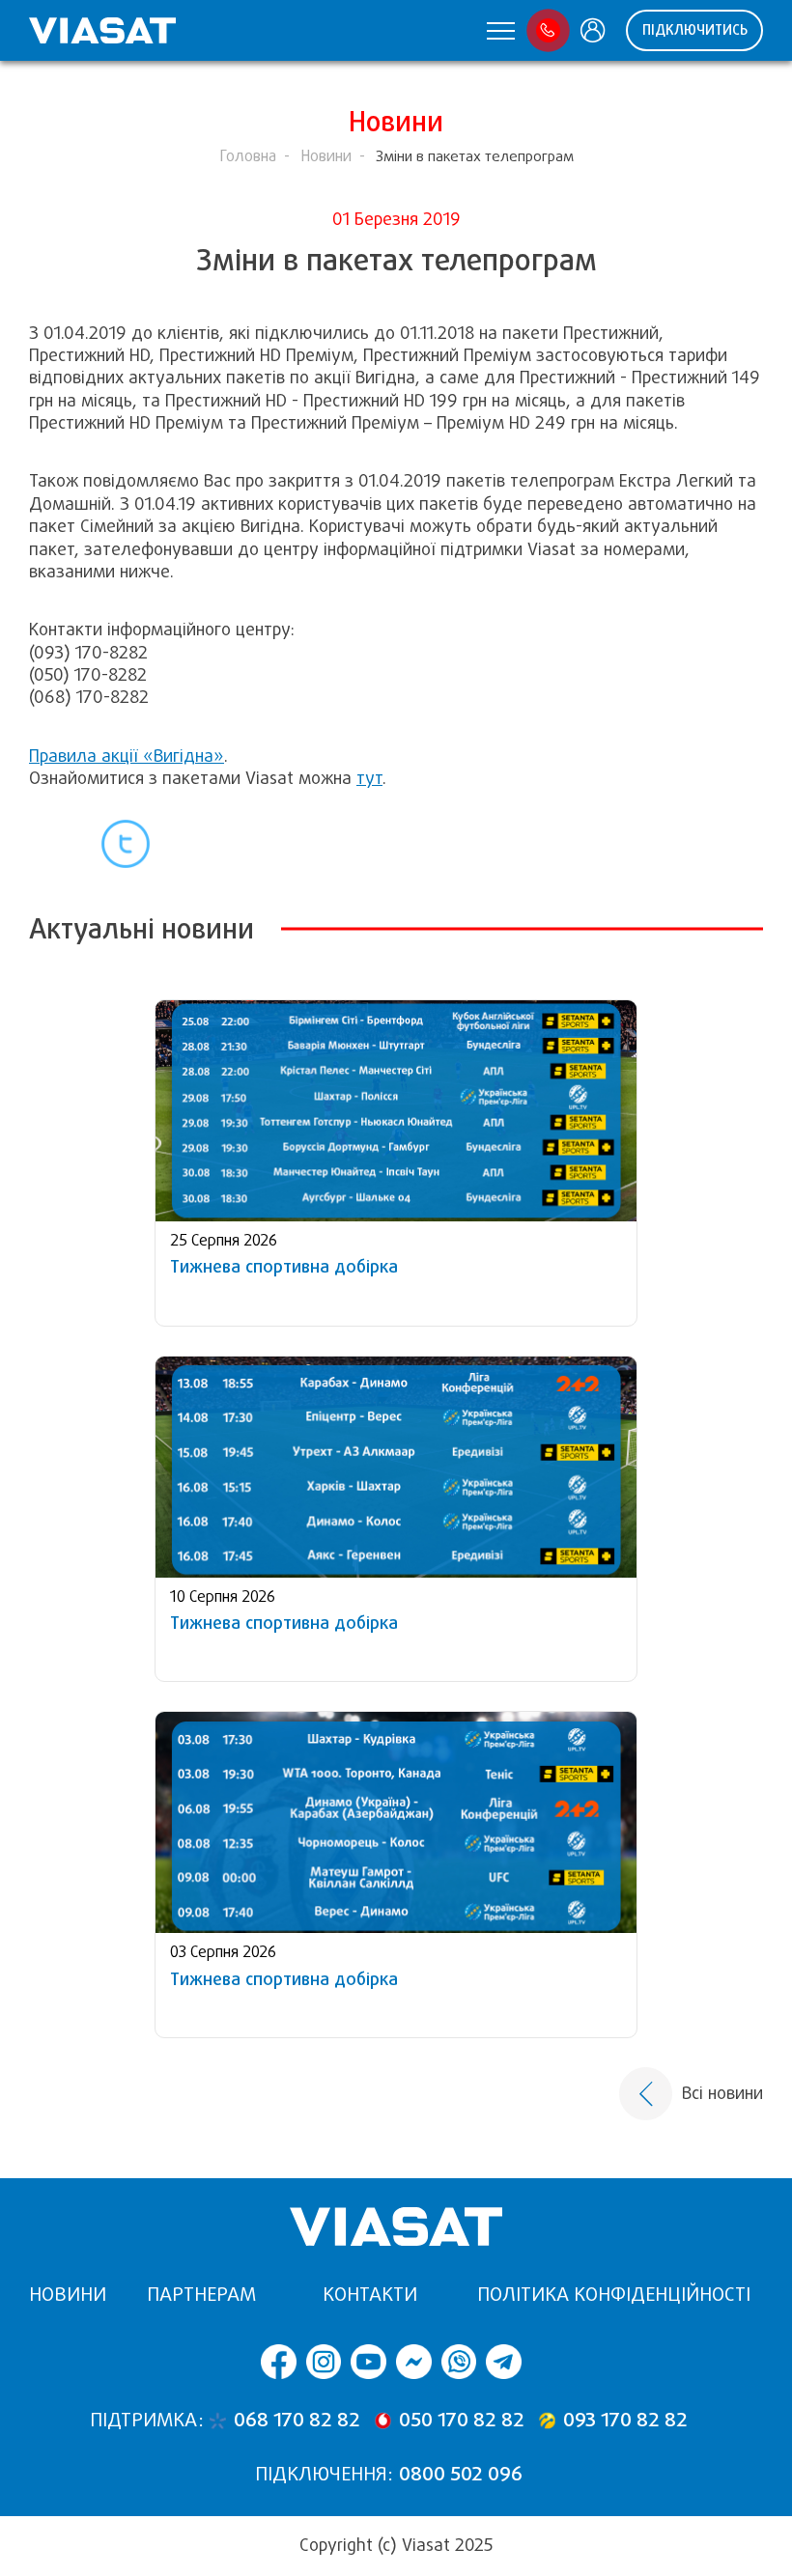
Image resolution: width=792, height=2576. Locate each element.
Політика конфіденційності (614, 2295)
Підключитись (695, 30)
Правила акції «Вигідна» (127, 756)
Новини (326, 156)
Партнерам (201, 2295)
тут (369, 778)
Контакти (370, 2295)
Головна (248, 156)
